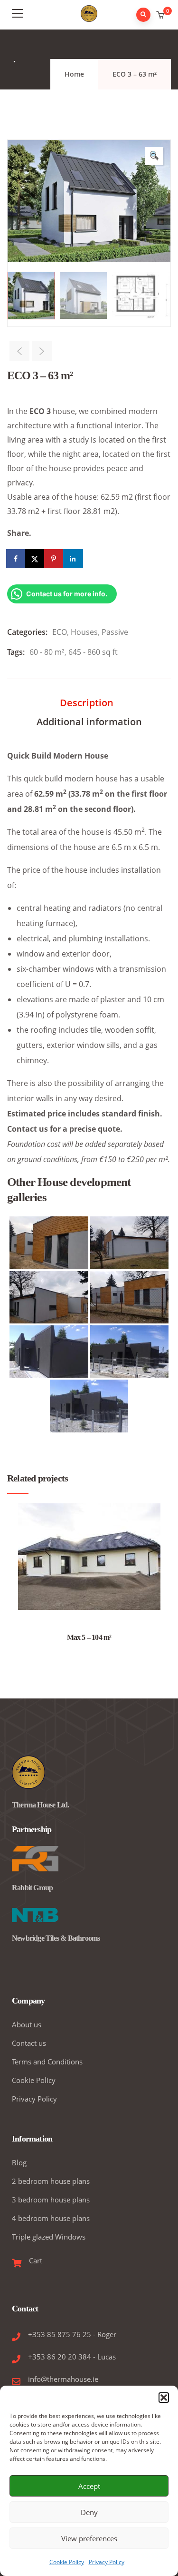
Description (87, 703)
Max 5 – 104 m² (89, 1637)
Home (74, 74)
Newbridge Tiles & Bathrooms (56, 1938)
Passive (115, 632)
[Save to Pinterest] (55, 559)
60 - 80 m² (47, 652)
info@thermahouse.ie (63, 2379)
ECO (60, 632)
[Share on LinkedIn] (74, 559)
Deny (89, 2512)
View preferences (89, 2538)
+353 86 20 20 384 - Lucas (72, 2357)
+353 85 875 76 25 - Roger (72, 2334)
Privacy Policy (107, 2562)
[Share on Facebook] (17, 559)
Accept (89, 2486)
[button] (164, 2398)
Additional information (89, 722)
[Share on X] (36, 559)
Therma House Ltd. (40, 1805)
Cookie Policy (67, 2562)
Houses (84, 632)
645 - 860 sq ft (93, 652)
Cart (36, 2260)
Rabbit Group (32, 1888)
